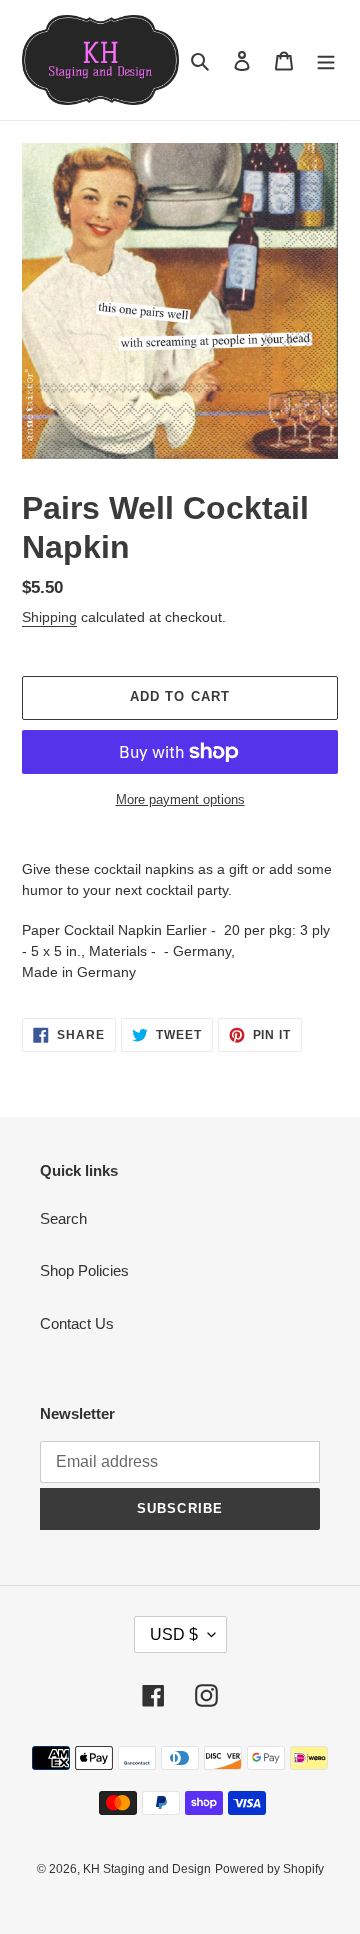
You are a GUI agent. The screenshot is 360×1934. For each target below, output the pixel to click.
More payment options (180, 799)
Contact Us (77, 1323)
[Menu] (326, 60)
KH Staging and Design (147, 1869)
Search (63, 1218)
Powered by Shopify (269, 1869)
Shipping (49, 617)
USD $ (174, 1634)
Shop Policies (84, 1270)
